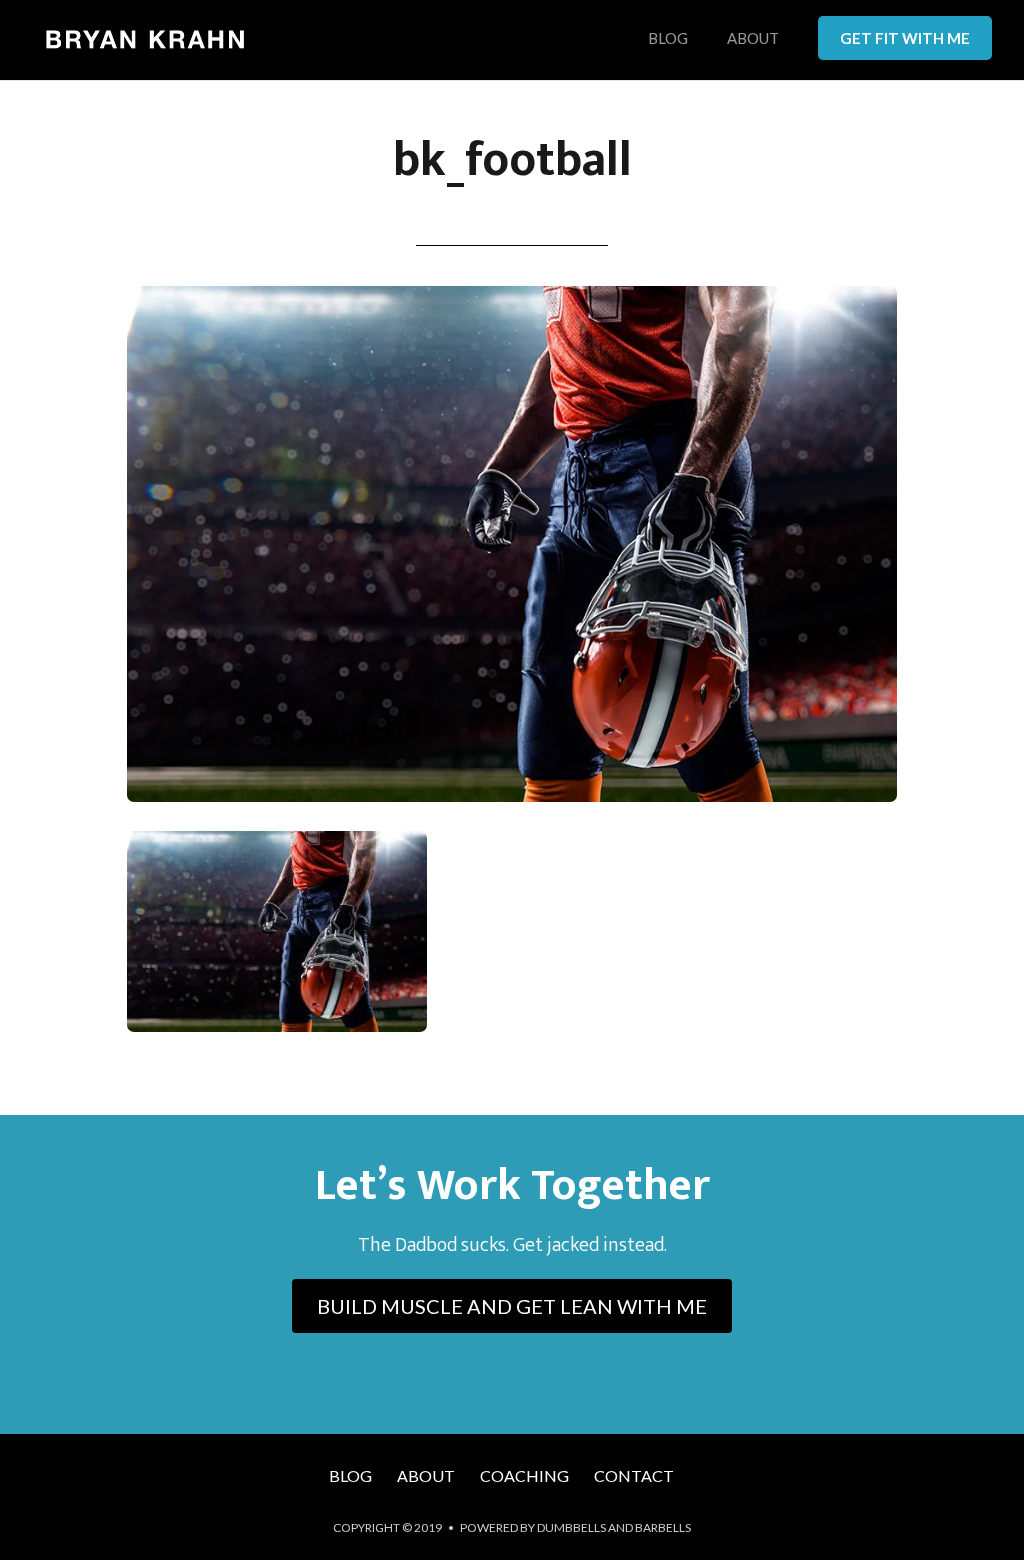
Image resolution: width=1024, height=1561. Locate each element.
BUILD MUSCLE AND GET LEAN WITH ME (512, 1306)
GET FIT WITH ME (905, 38)
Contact (634, 1475)
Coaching (524, 1475)
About (753, 39)
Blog (668, 39)
